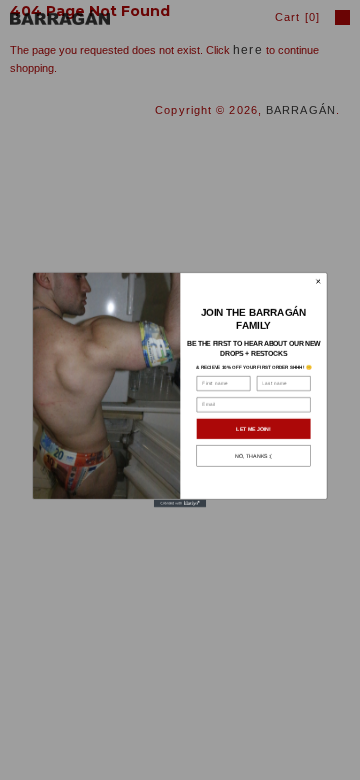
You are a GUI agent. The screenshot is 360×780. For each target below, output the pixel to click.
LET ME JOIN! (253, 429)
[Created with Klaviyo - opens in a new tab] (180, 504)
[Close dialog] (318, 281)
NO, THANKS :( (253, 456)
